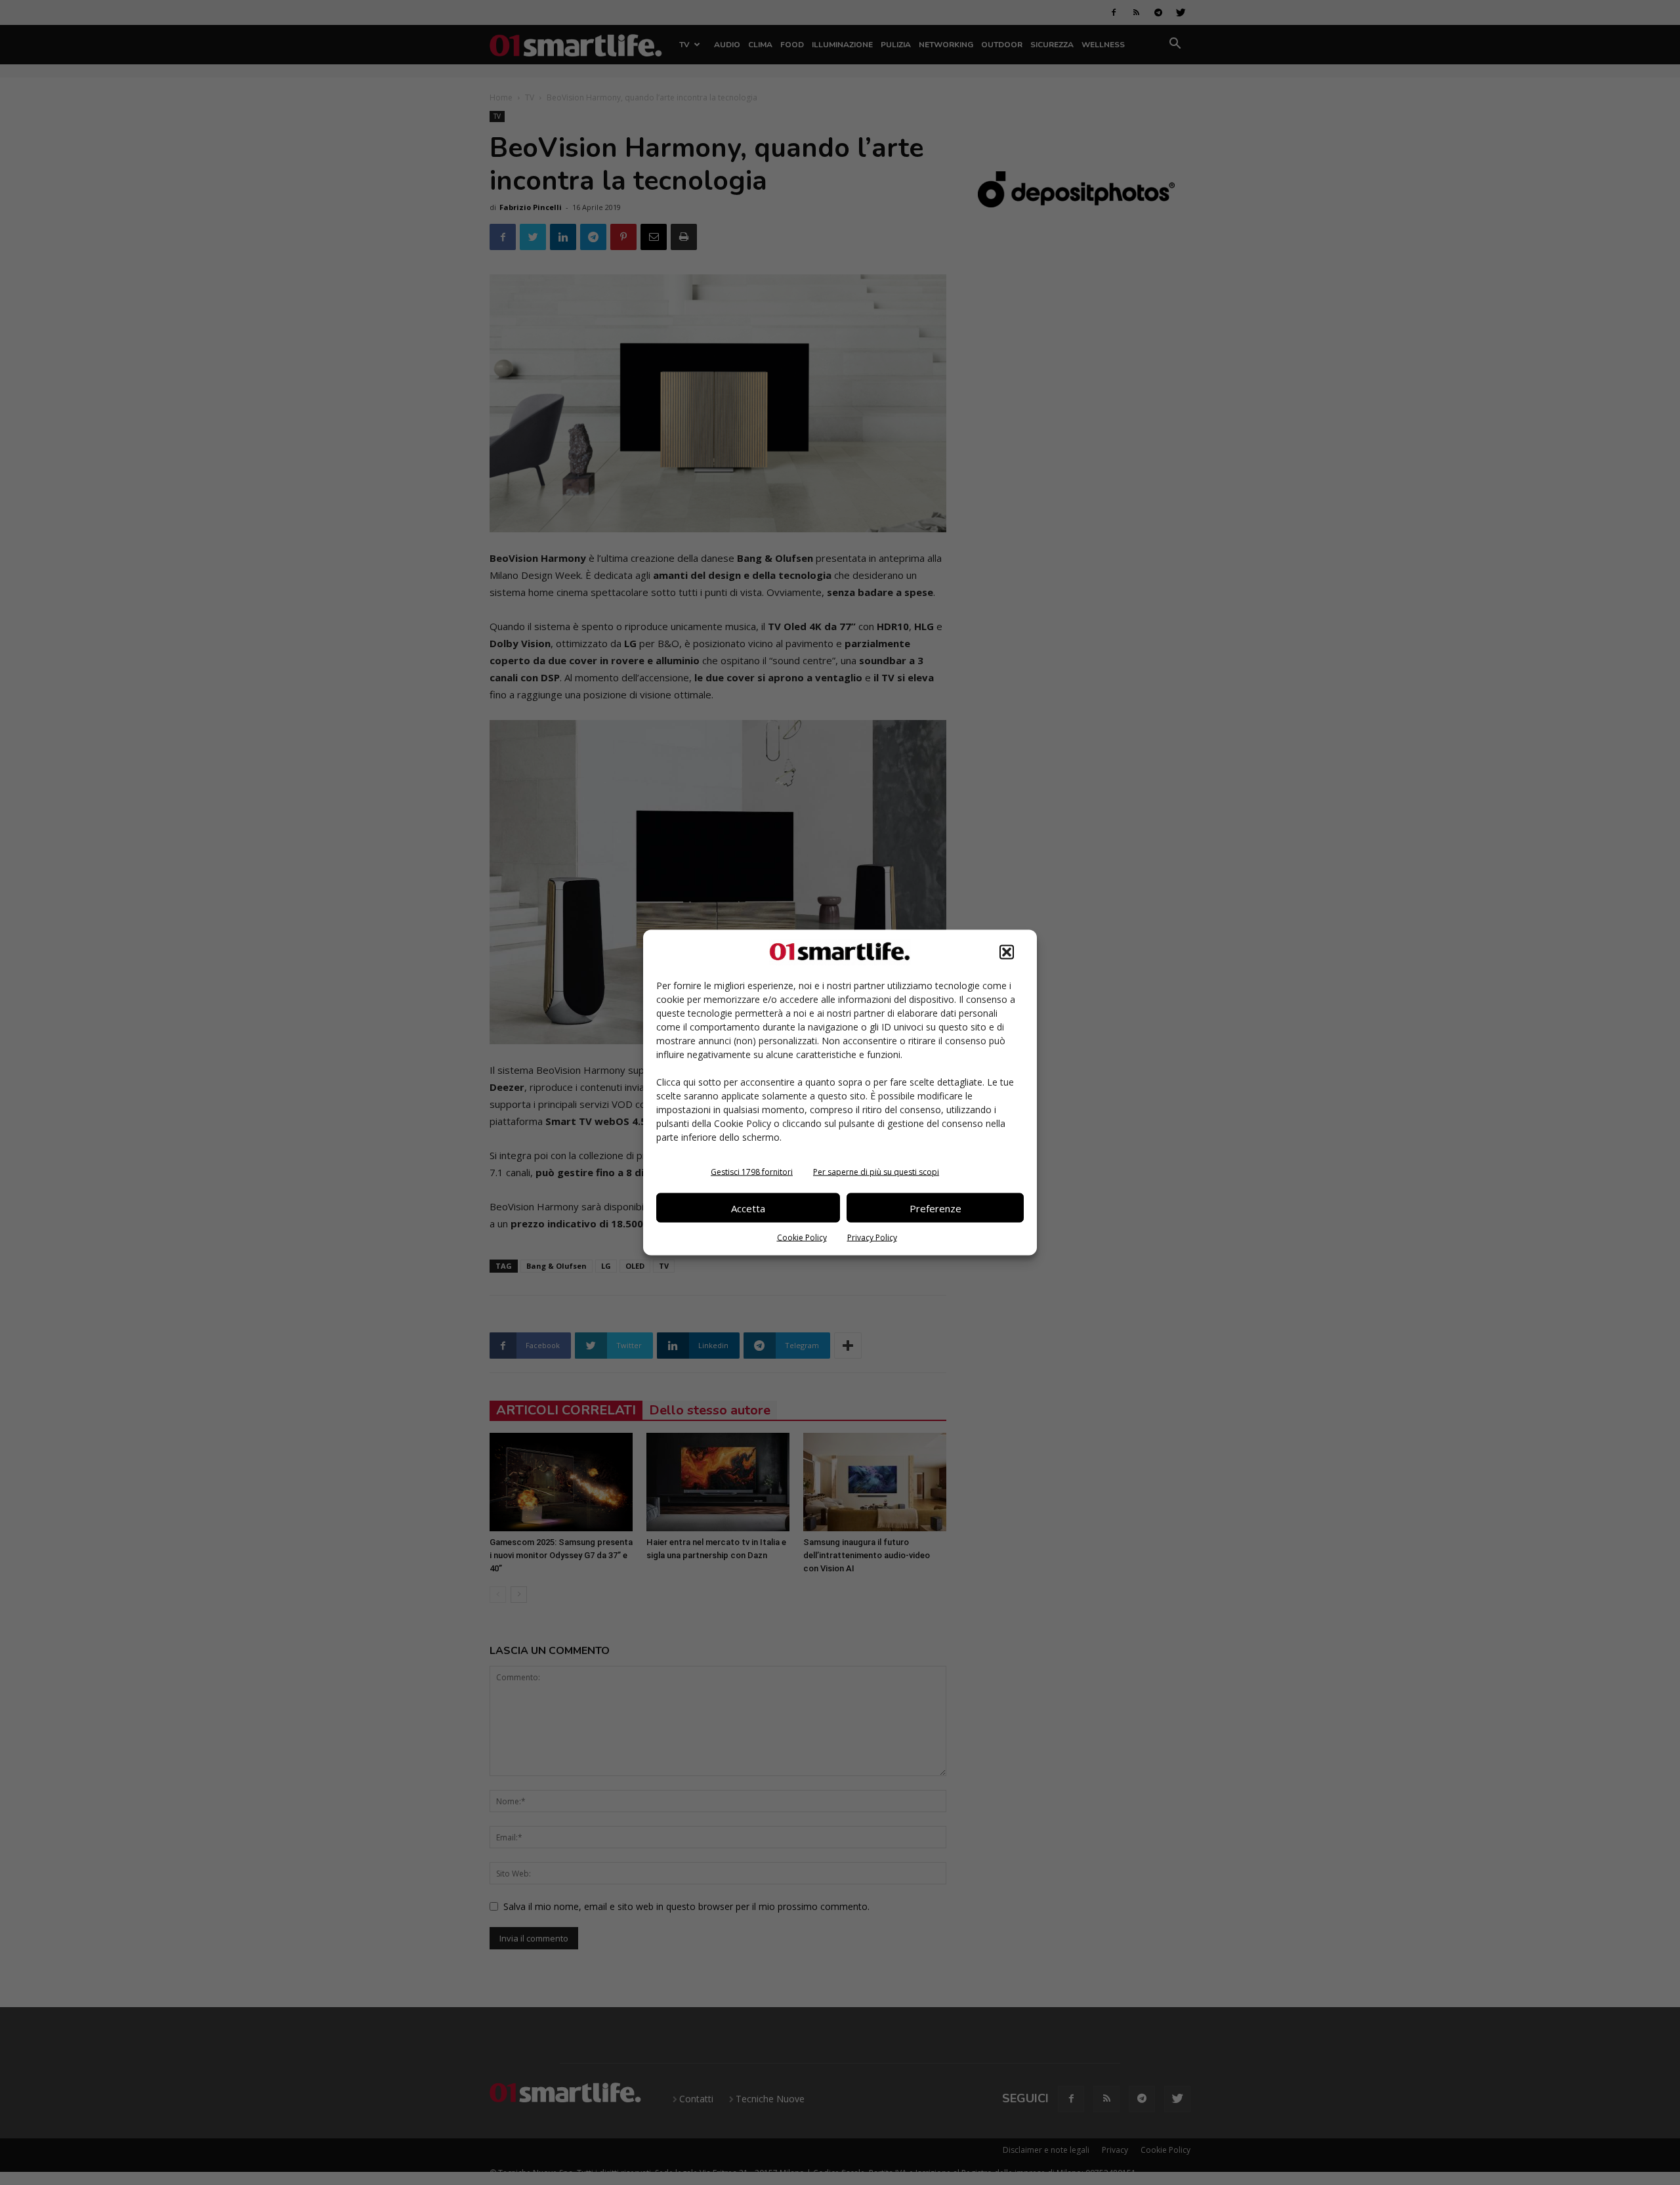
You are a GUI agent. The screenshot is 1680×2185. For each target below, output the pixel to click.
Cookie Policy (802, 1238)
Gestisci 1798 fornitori (752, 1172)
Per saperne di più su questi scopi (876, 1172)
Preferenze (935, 1208)
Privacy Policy (872, 1238)
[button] (1007, 952)
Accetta (748, 1208)
